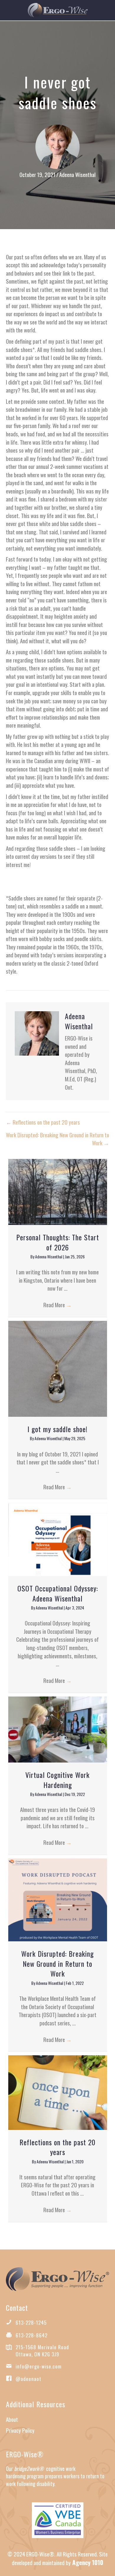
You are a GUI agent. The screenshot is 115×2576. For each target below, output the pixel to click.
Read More (57, 1305)
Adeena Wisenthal (77, 174)
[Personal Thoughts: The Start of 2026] (58, 1191)
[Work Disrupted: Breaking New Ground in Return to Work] (58, 1899)
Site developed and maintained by (60, 2558)
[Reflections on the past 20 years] (58, 2091)
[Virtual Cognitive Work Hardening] (58, 1728)
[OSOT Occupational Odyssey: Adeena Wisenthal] (58, 1538)
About (12, 2419)
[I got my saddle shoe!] (58, 1368)
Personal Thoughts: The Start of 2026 (58, 1242)
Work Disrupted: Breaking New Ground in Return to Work (57, 1963)
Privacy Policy (20, 2430)
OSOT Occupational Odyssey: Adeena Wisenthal (58, 1593)
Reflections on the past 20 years (57, 2147)
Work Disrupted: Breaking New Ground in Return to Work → (57, 1139)
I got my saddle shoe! (57, 1429)
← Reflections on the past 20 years (43, 1122)
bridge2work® (29, 2469)
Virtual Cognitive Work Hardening (57, 1780)
